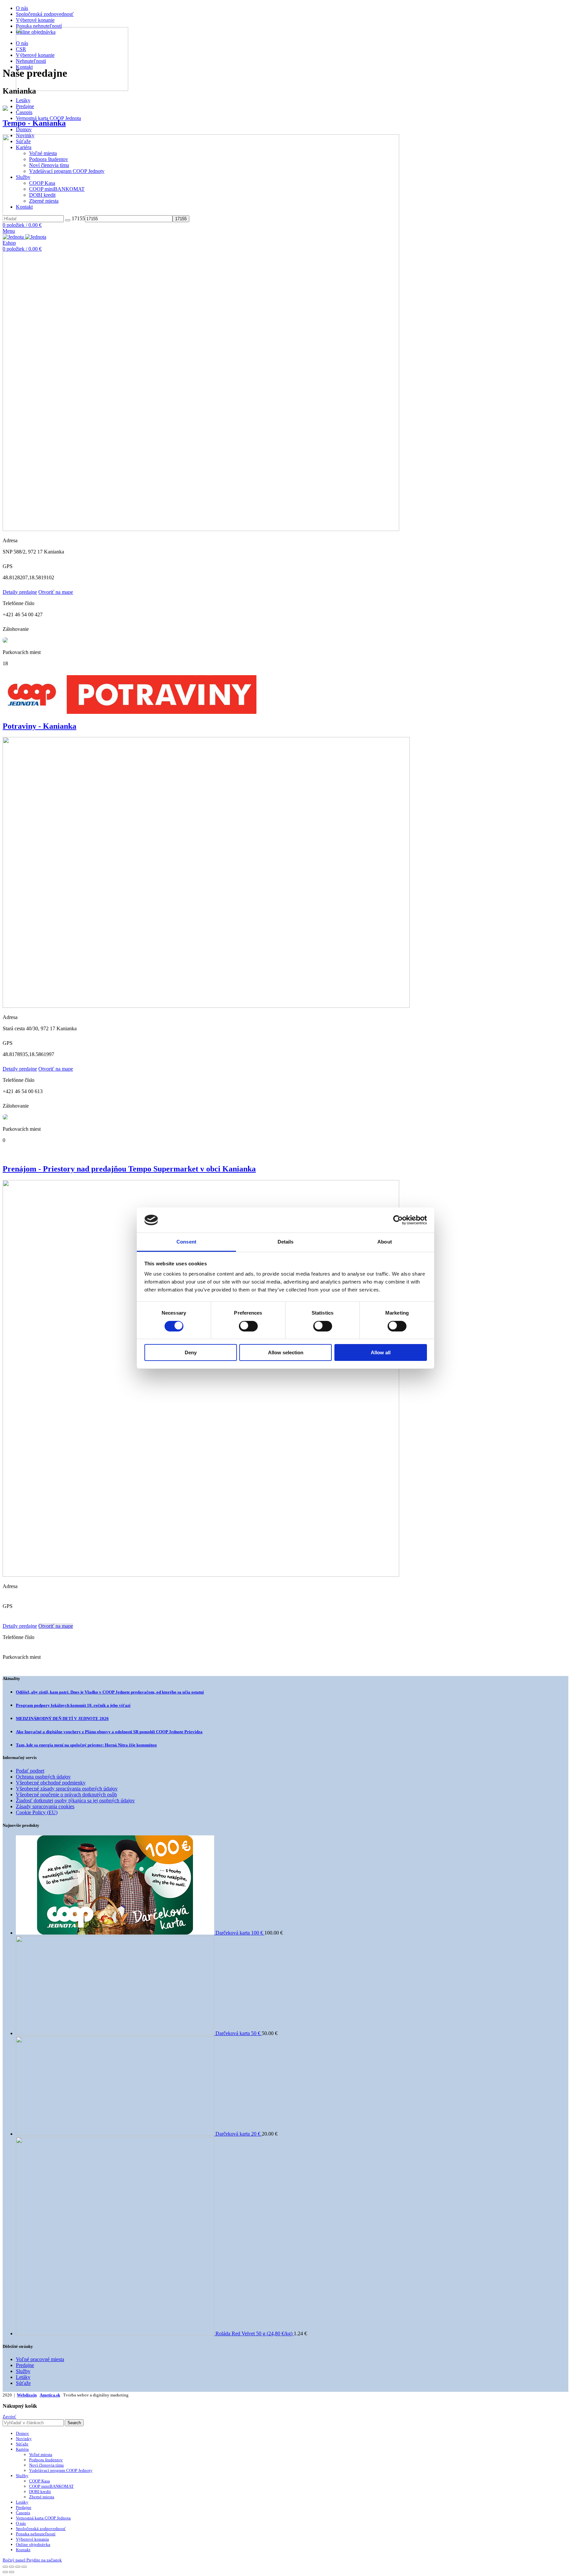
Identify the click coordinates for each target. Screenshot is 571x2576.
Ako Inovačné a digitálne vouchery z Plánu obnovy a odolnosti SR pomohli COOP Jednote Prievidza (109, 1732)
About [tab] (385, 1242)
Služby (23, 2371)
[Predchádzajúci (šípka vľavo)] (5, 2572)
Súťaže (23, 2383)
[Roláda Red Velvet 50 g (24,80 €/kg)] (116, 2333)
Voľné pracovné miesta (40, 2359)
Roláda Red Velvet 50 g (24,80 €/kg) (255, 2333)
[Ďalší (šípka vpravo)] (12, 2572)
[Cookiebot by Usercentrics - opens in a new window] (398, 1220)
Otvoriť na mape (56, 592)
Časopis (24, 112)
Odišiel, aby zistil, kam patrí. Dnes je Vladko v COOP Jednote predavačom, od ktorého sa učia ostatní (110, 1692)
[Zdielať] (12, 2567)
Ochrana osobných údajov (43, 1777)
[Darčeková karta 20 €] (116, 2134)
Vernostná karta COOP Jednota (48, 118)
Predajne (25, 106)
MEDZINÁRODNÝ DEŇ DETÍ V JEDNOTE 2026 (62, 1718)
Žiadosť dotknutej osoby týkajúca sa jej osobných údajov (75, 1800)
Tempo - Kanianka (34, 123)
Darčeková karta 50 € (239, 2033)
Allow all (381, 1352)
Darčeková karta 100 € (240, 1933)
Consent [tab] (186, 1242)
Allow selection (286, 1352)
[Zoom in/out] (24, 2567)
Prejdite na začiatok (44, 2560)
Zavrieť (9, 2416)
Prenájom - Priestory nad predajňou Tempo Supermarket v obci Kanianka (129, 1169)
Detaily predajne (20, 592)
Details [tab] (286, 1242)
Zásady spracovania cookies (45, 1806)
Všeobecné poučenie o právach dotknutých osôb (66, 1795)
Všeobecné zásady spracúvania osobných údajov (67, 1789)
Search (74, 2423)
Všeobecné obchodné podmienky (51, 1783)
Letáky (23, 100)
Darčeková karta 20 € (239, 2134)
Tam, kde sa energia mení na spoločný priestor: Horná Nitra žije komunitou (86, 1745)
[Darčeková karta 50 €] (116, 2033)
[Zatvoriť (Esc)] (5, 2567)
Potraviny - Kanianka (39, 726)
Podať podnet (30, 1771)
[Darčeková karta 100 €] (116, 1933)
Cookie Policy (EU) (37, 1812)
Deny (191, 1352)
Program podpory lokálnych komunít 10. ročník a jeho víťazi (73, 1705)
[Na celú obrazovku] (18, 2567)
